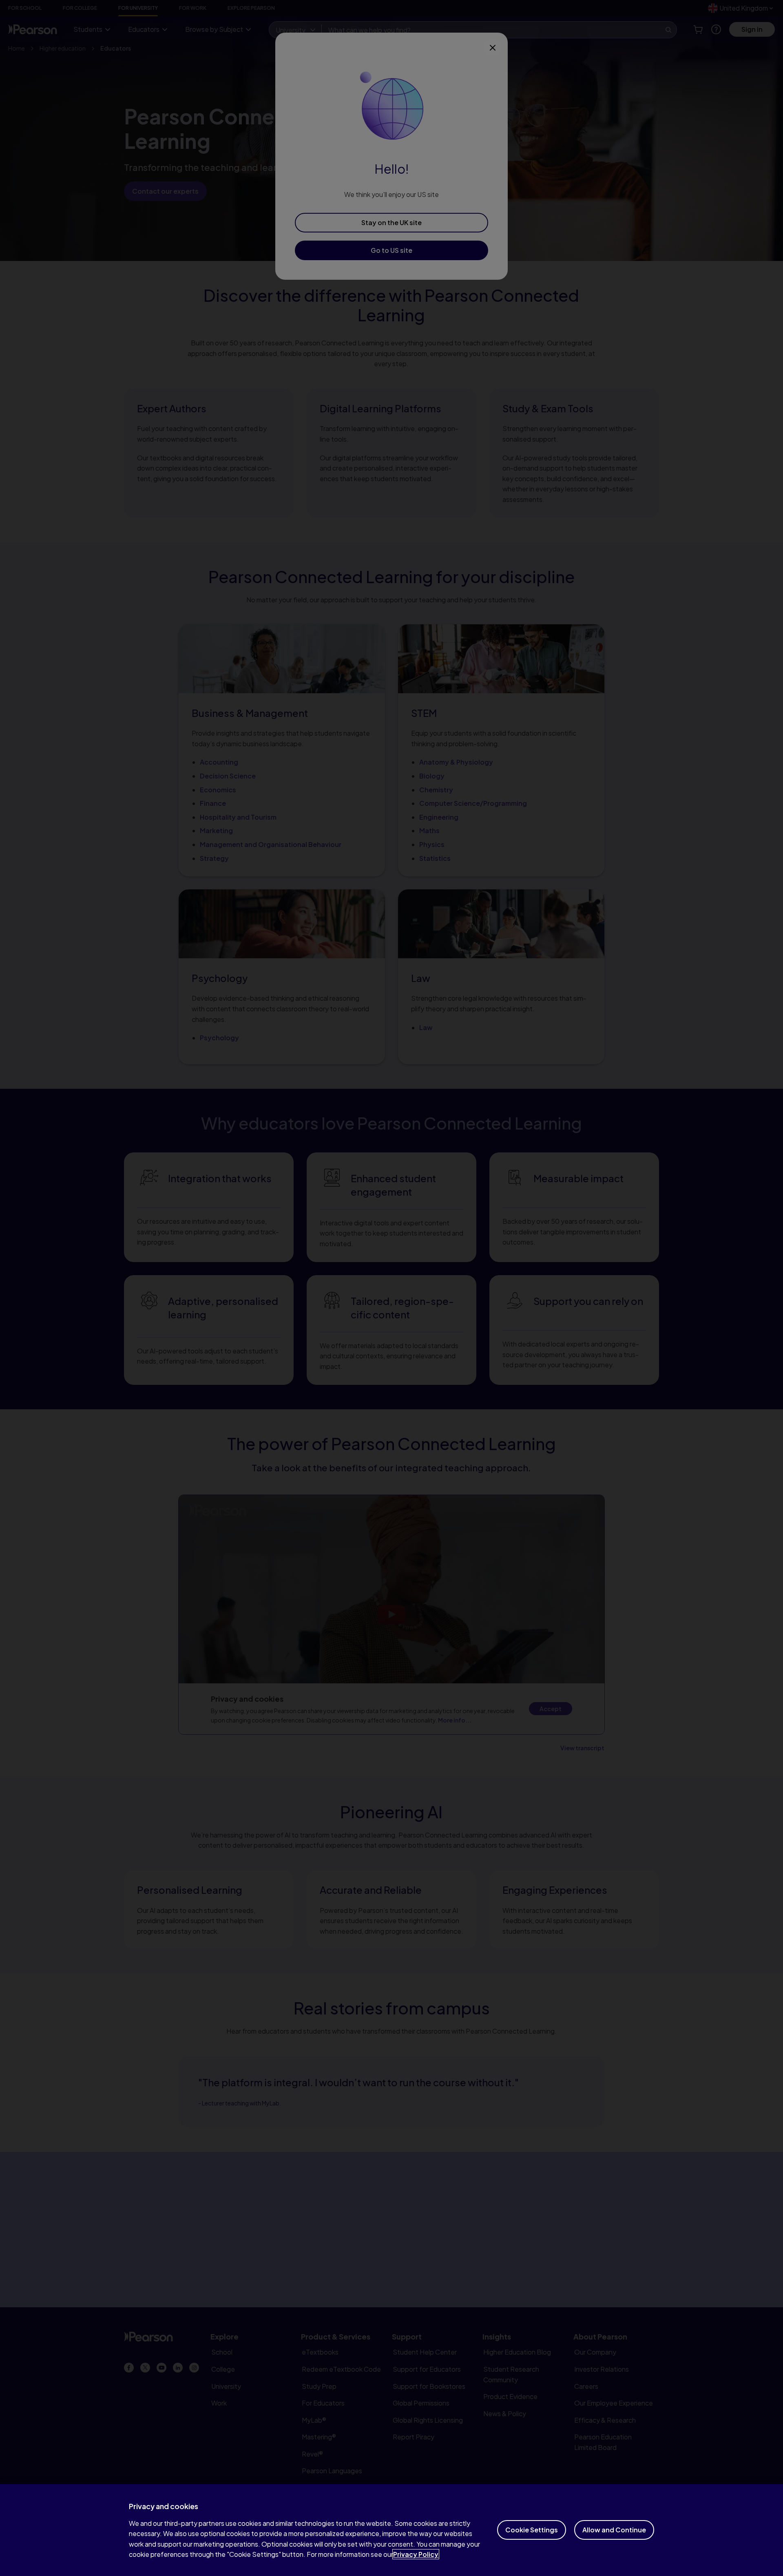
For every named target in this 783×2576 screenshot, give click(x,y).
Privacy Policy (416, 2554)
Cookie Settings (532, 2530)
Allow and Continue (614, 2530)
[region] (391, 2530)
